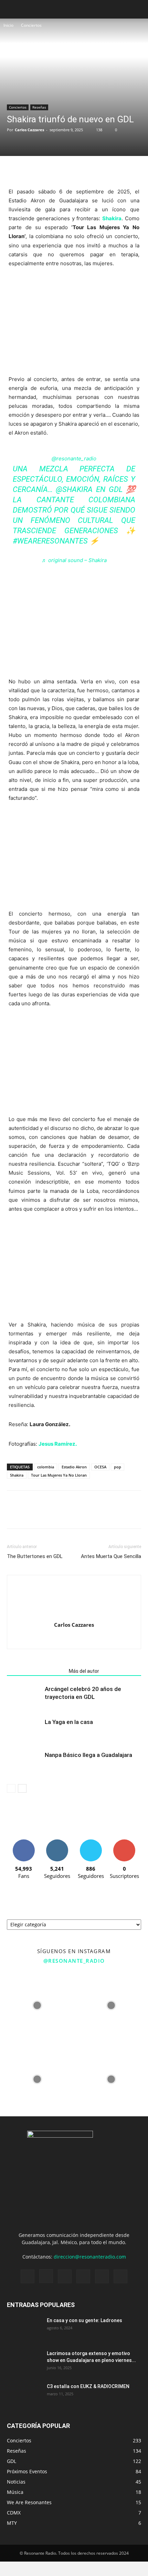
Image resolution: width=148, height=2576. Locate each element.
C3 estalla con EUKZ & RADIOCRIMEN (88, 2386)
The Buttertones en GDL (35, 1556)
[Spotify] (65, 2276)
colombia (46, 1467)
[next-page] (22, 1788)
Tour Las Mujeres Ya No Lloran (59, 1475)
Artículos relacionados (36, 1671)
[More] (62, 170)
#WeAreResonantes (50, 541)
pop (118, 1467)
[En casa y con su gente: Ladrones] (24, 2329)
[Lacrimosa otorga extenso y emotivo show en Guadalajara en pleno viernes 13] (24, 2362)
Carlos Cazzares (29, 130)
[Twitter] (30, 170)
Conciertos (31, 25)
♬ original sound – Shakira (74, 560)
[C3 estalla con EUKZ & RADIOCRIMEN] (24, 2395)
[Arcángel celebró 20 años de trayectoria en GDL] (24, 1697)
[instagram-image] (37, 2006)
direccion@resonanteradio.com (90, 2257)
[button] (138, 9)
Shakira (112, 218)
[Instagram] (46, 2276)
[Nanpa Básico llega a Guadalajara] (24, 1763)
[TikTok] (83, 2276)
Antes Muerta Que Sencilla (111, 1556)
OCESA (100, 1467)
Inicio (8, 25)
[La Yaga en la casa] (24, 1730)
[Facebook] (14, 170)
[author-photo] (74, 1615)
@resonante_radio (74, 458)
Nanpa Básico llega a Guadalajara (88, 1755)
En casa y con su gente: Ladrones (84, 2320)
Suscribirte (124, 1842)
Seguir (57, 1842)
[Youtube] (120, 2276)
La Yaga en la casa (69, 1722)
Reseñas (39, 107)
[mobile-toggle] (12, 9)
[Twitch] (81, 1639)
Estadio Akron (74, 1467)
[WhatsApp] (45, 170)
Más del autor (84, 1671)
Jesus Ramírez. (58, 1444)
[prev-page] (11, 1788)
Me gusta (24, 1842)
